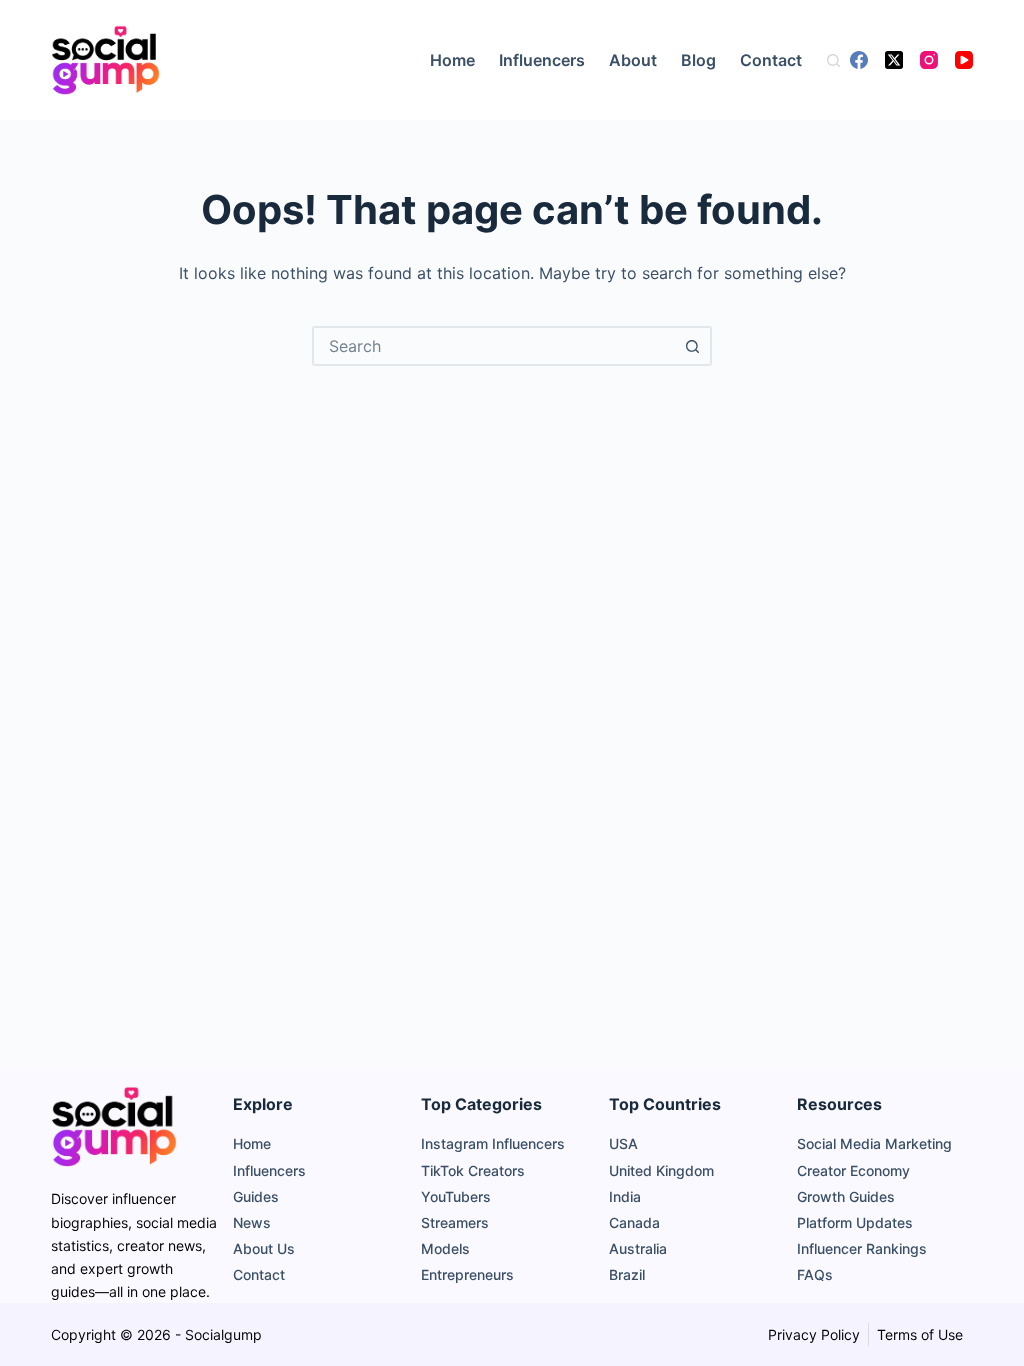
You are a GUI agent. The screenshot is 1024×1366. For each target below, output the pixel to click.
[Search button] (692, 346)
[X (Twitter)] (894, 60)
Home (452, 60)
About (633, 60)
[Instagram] (929, 60)
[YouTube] (964, 60)
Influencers (542, 60)
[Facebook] (859, 60)
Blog (698, 60)
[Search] (833, 60)
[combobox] (494, 346)
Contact (771, 60)
